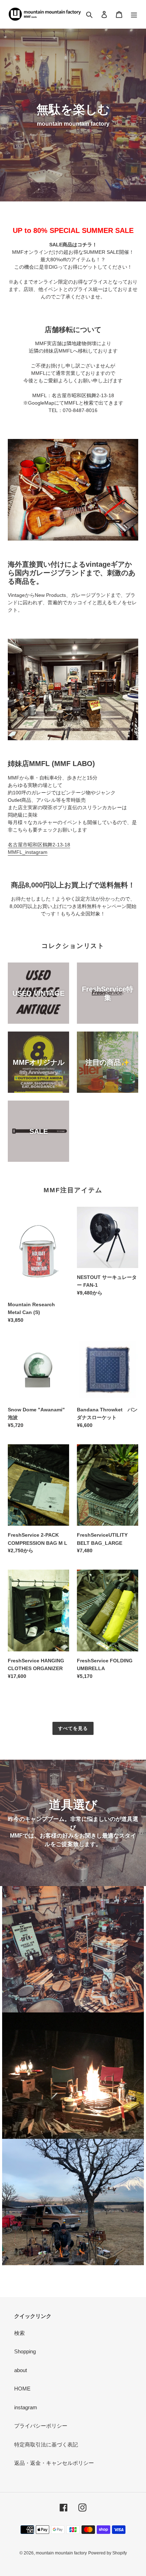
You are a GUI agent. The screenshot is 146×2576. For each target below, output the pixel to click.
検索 (19, 2333)
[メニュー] (134, 14)
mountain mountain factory (61, 2553)
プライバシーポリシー (41, 2426)
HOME (22, 2389)
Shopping (25, 2351)
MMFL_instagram (28, 852)
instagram (26, 2407)
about (21, 2370)
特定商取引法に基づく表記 (46, 2444)
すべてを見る (73, 1728)
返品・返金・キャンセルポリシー (54, 2463)
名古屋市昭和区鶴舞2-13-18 (39, 845)
